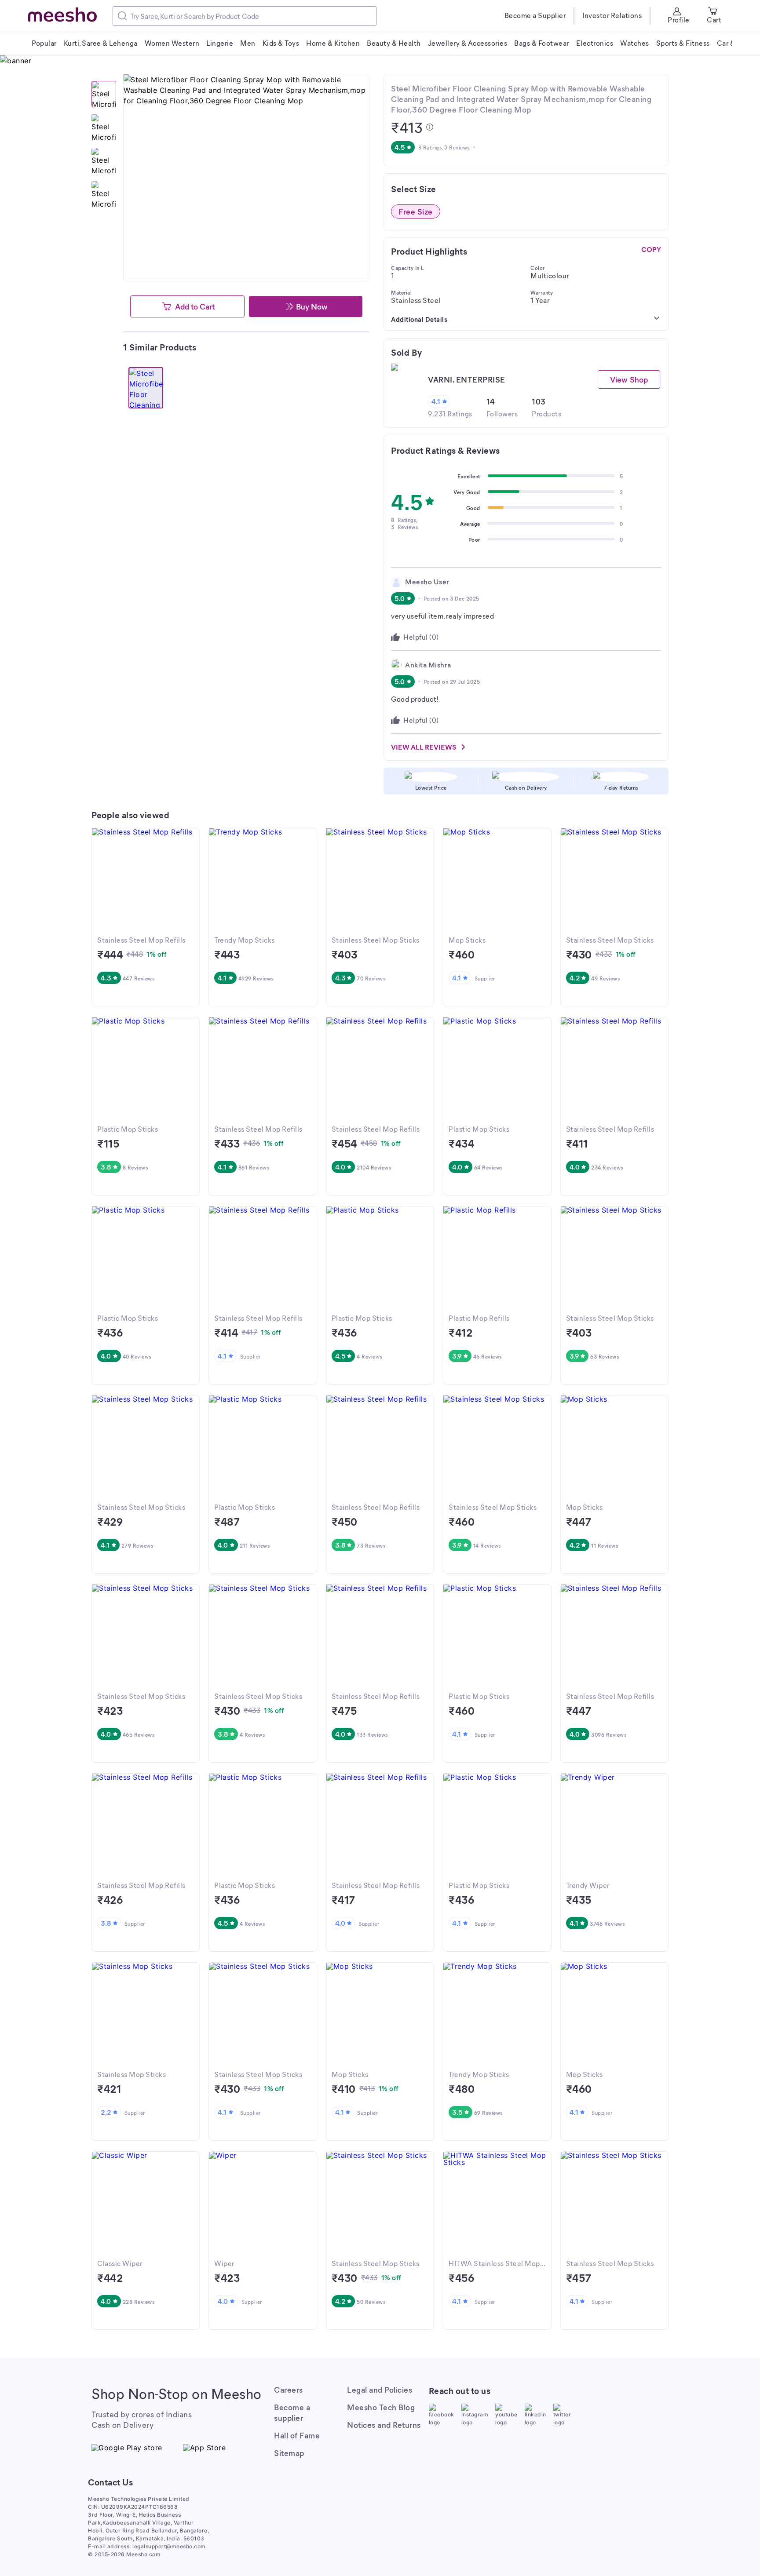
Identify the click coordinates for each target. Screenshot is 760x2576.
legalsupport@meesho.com (169, 2546)
